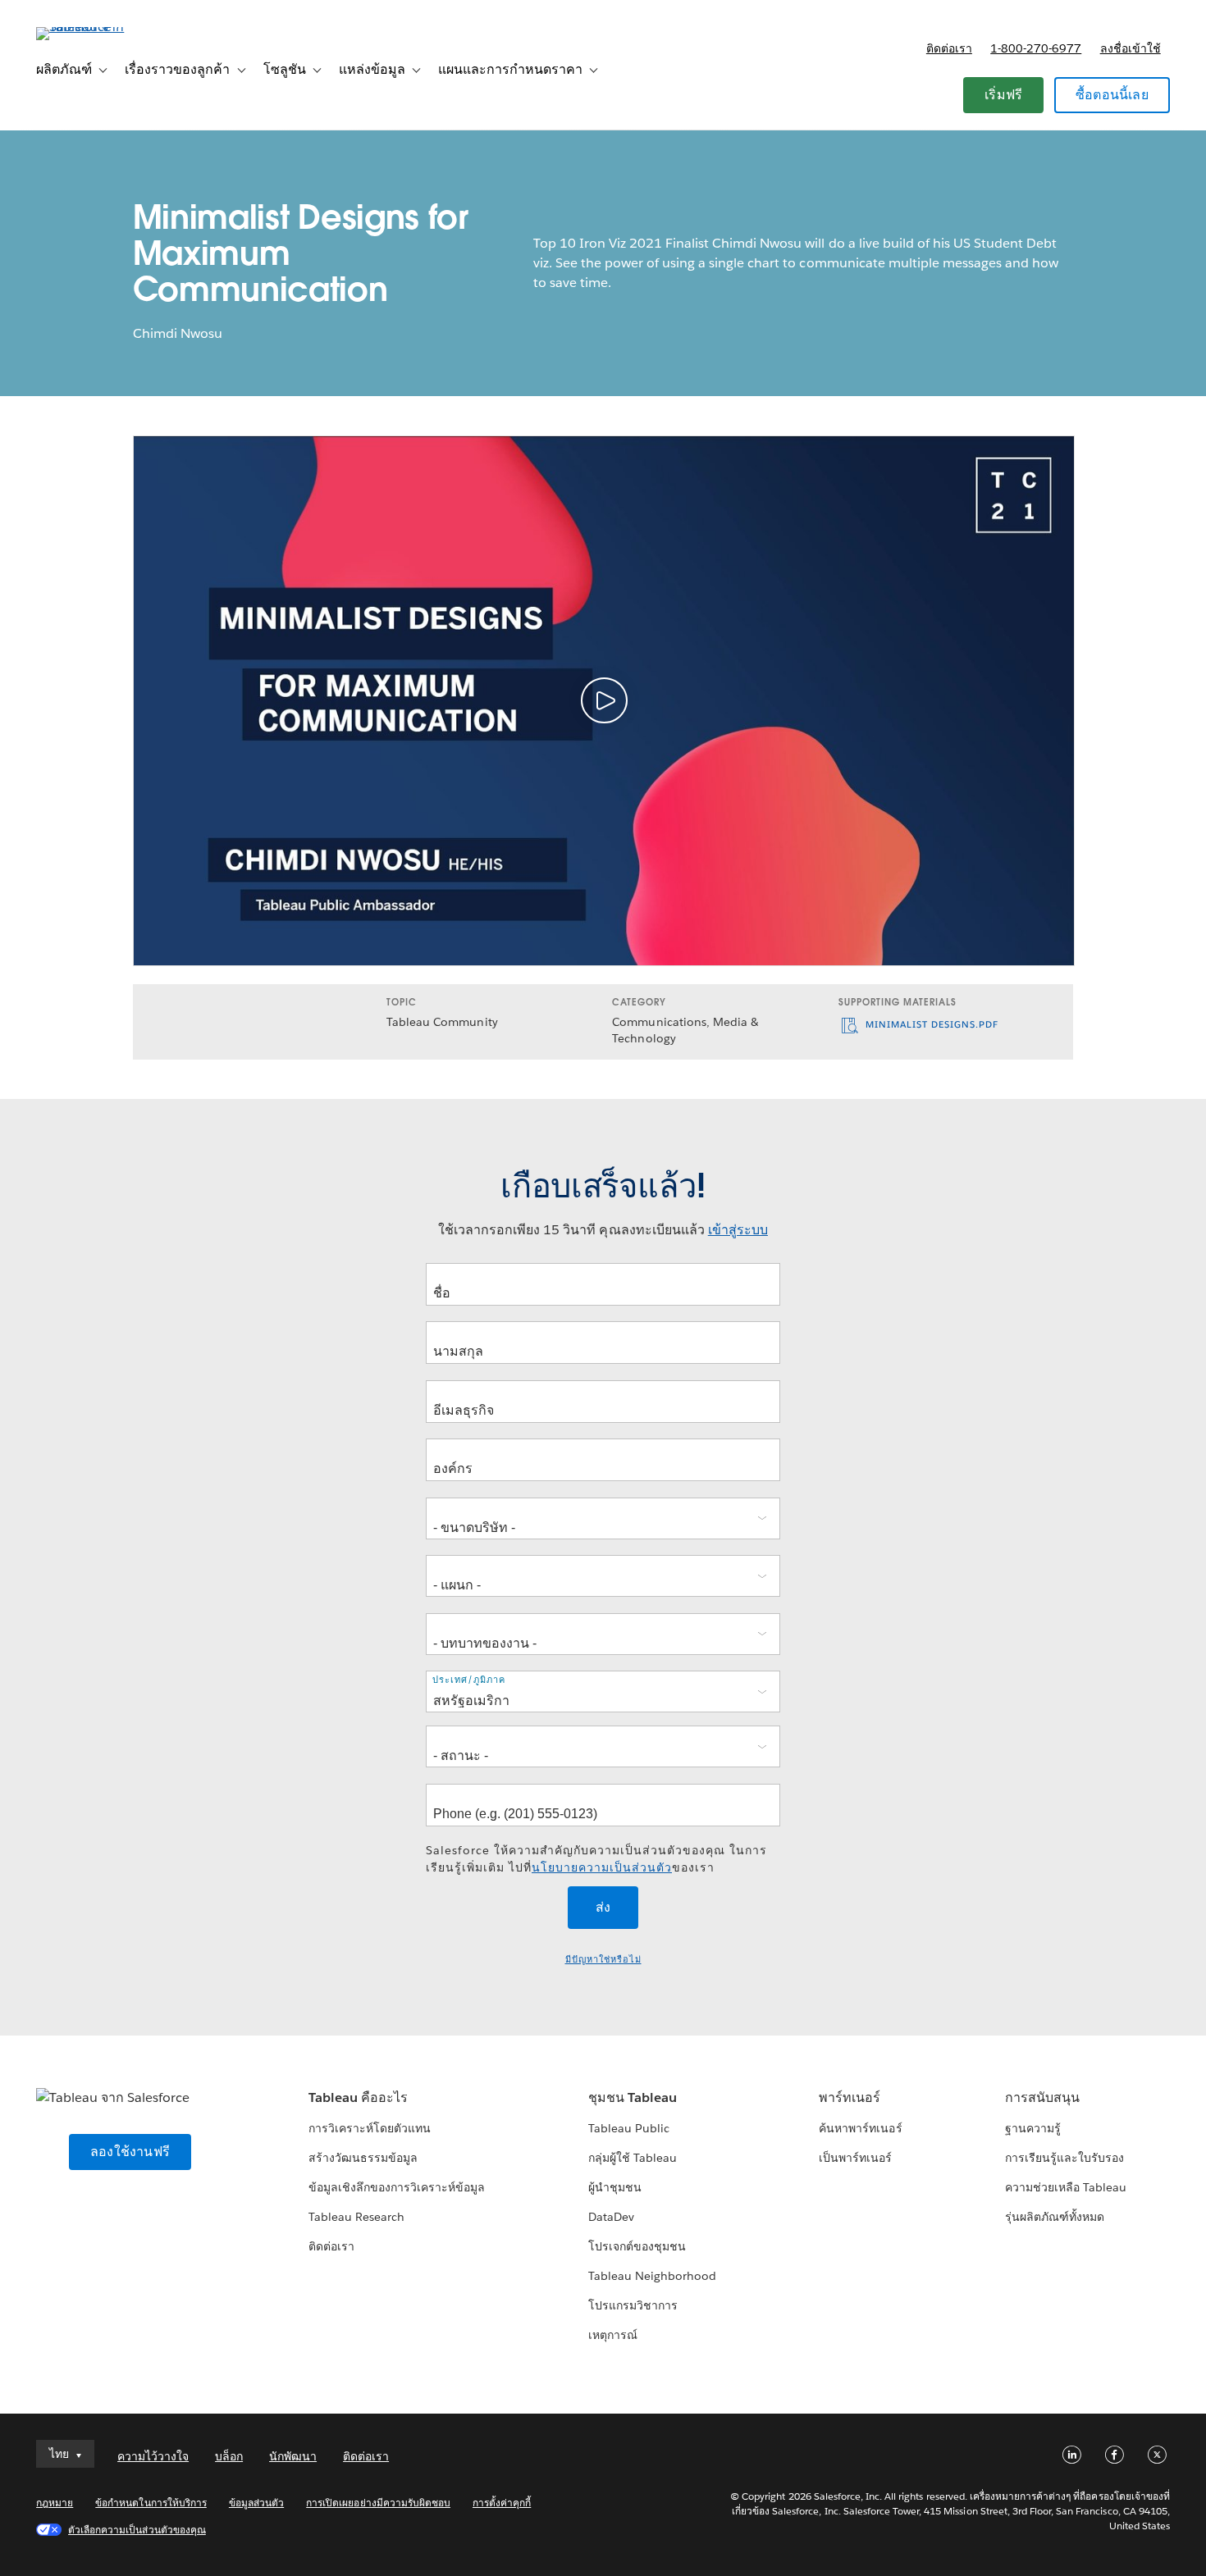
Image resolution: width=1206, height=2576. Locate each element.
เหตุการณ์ (613, 2335)
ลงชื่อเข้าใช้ (1131, 48)
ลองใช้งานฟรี (130, 2152)
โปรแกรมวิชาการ (633, 2305)
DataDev (611, 2217)
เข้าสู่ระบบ (738, 1230)
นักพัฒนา (293, 2456)
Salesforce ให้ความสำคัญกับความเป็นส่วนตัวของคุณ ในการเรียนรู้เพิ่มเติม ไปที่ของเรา (596, 1859)
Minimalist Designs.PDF (930, 1025)
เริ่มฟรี (1003, 95)
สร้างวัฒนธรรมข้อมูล (363, 2158)
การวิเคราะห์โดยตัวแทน (370, 2128)
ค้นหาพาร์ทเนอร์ (860, 2128)
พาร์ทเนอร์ (850, 2097)
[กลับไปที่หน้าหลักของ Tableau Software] (98, 27)
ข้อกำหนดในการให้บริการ (151, 2503)
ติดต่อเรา (949, 48)
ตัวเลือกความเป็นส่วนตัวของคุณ (137, 2530)
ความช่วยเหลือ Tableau (1066, 2187)
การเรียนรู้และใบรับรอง (1064, 2158)
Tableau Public (629, 2128)
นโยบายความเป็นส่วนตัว (602, 1867)
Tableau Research (356, 2217)
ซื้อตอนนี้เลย (1112, 95)
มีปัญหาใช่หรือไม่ (603, 1960)
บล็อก (229, 2456)
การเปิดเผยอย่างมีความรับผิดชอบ (378, 2503)
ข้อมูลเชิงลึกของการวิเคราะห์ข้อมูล (397, 2187)
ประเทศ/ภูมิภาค (469, 1680)
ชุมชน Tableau (633, 2097)
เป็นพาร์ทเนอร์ (855, 2158)
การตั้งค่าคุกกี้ (502, 2503)
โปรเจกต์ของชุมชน (637, 2246)
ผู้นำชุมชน (615, 2187)
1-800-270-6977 (1036, 48)
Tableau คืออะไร (358, 2097)
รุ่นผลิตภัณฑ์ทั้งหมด (1055, 2217)
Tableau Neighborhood (652, 2276)
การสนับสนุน (1042, 2097)
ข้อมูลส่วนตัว (256, 2503)
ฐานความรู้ (1033, 2128)
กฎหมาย (55, 2503)
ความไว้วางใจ (153, 2456)
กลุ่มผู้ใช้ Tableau (633, 2158)
